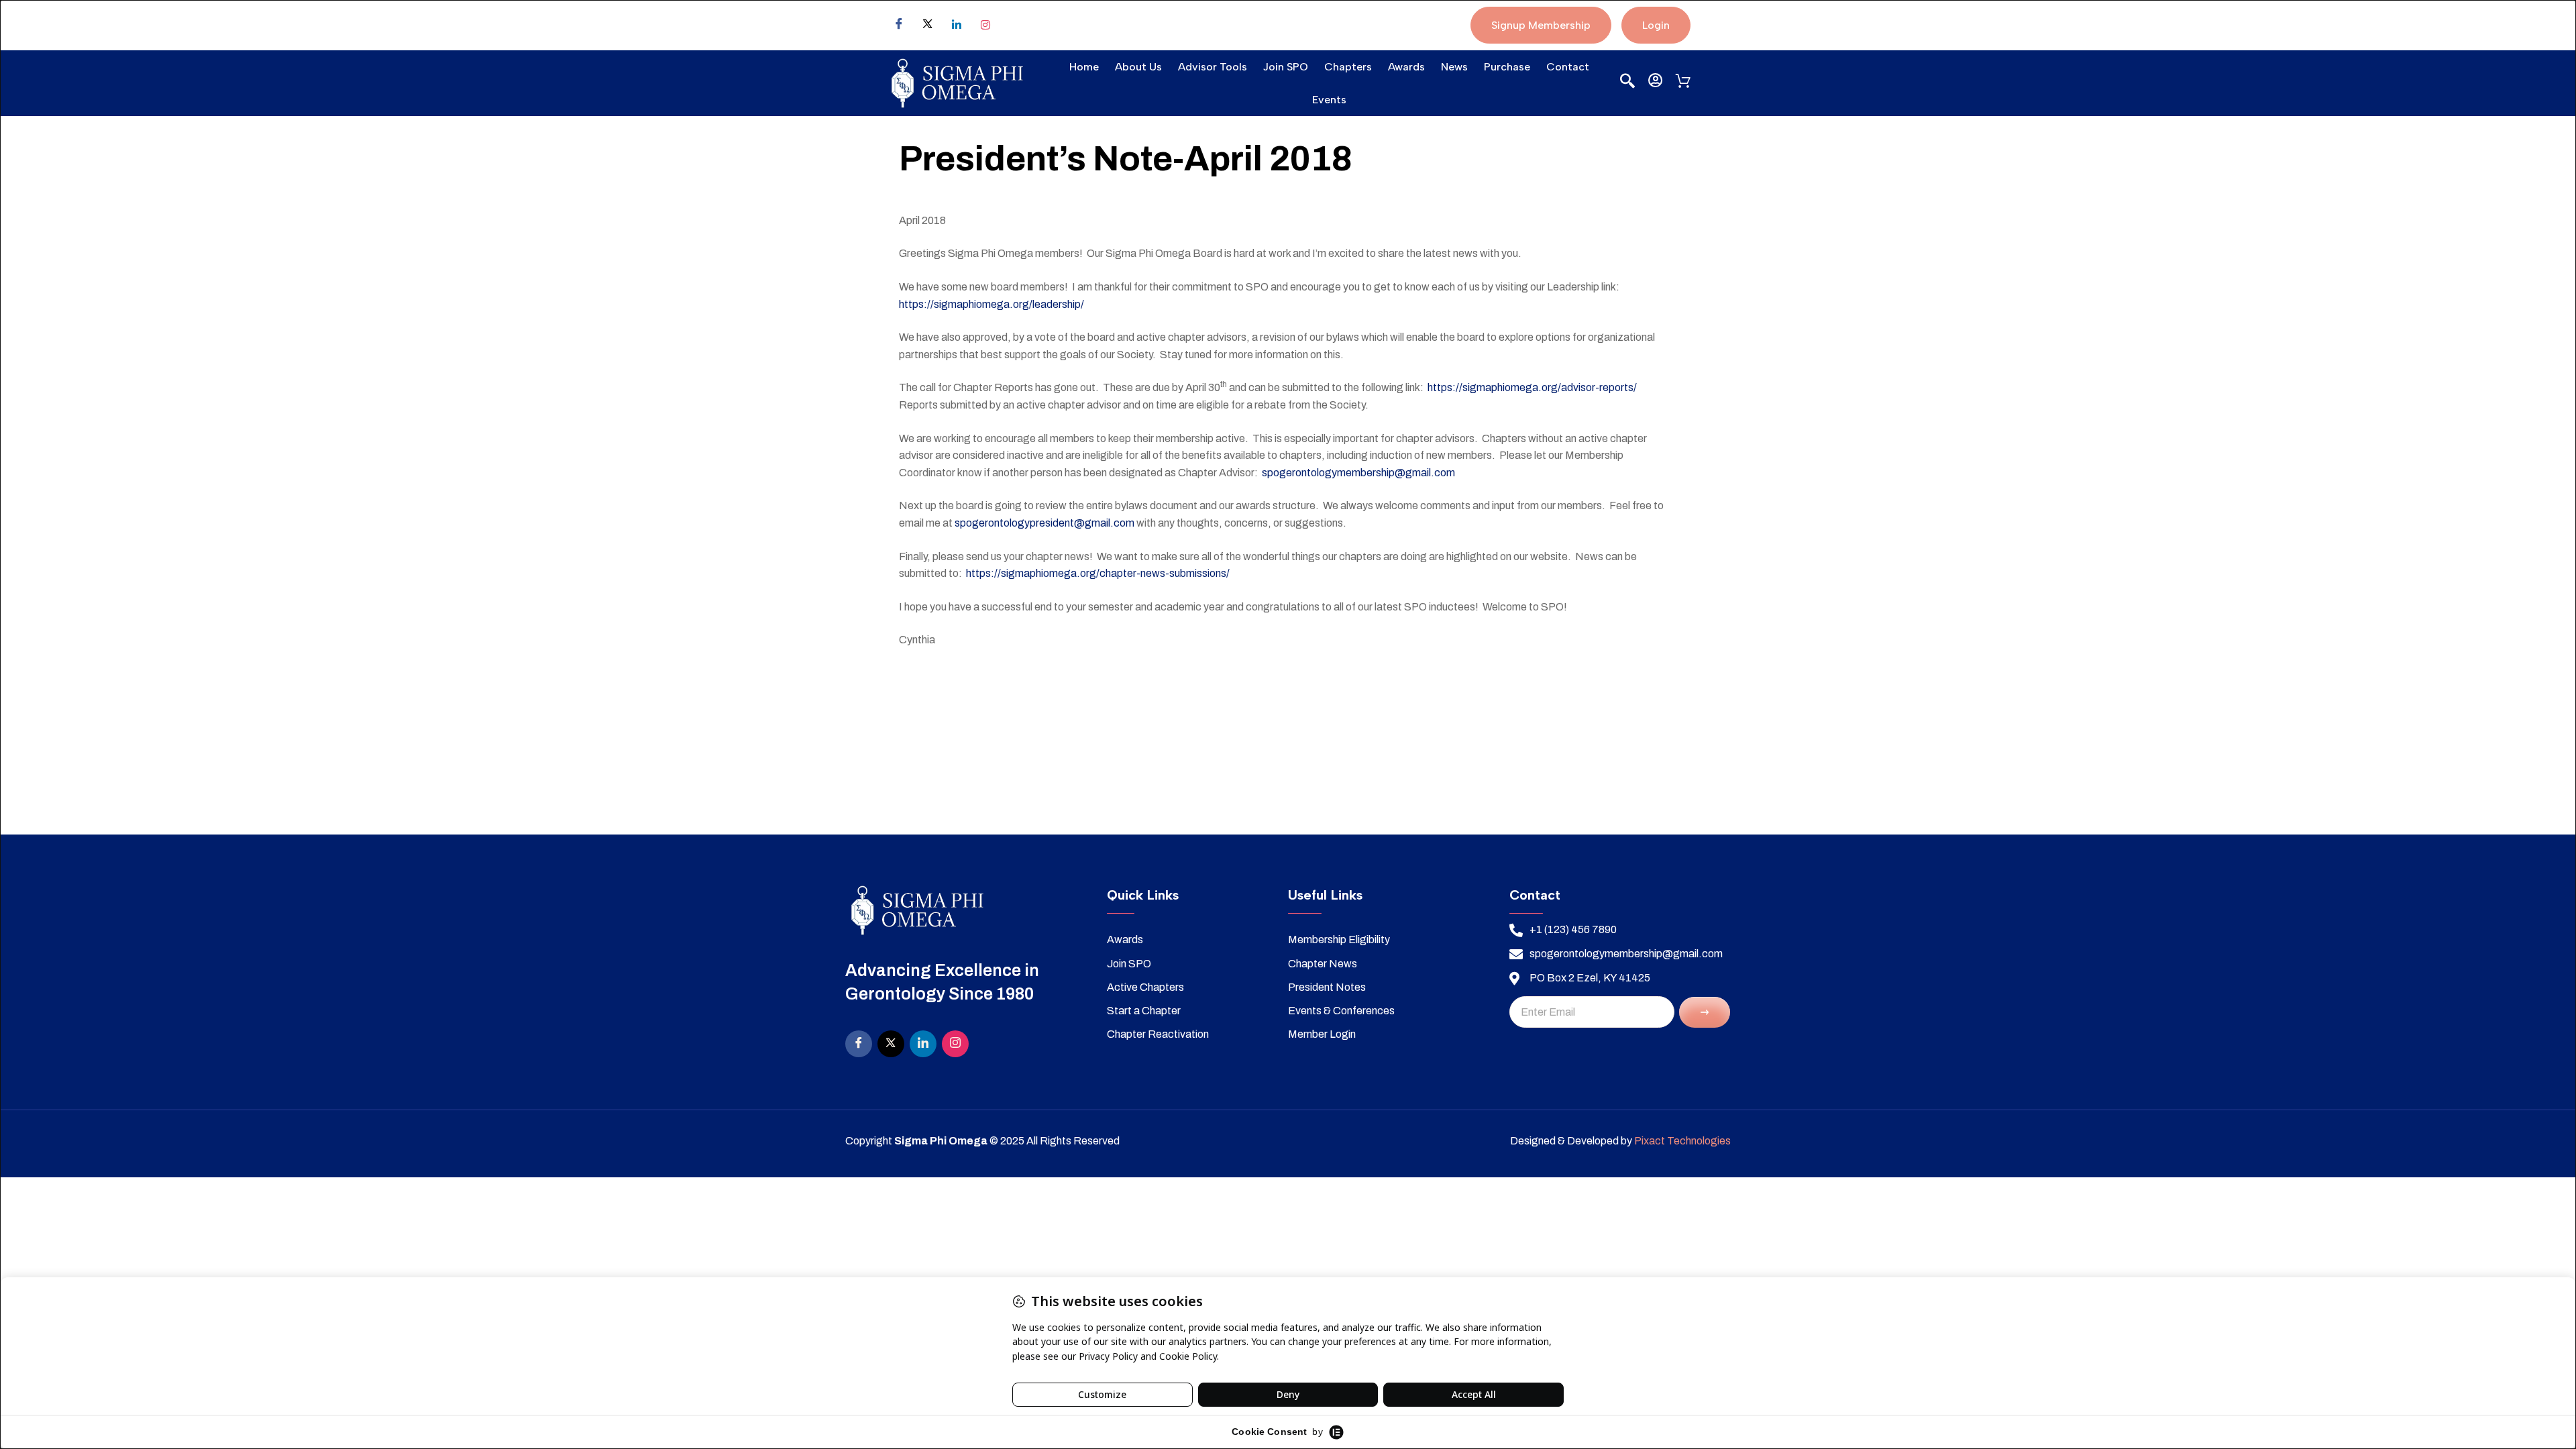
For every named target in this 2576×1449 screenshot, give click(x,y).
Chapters (1348, 67)
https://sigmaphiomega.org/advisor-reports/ (1532, 387)
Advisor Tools (1213, 67)
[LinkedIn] (923, 1044)
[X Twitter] (928, 25)
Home (1084, 67)
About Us (1138, 67)
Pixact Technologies (1682, 1141)
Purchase (1507, 67)
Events (1329, 100)
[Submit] (1705, 1012)
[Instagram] (985, 25)
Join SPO (1286, 67)
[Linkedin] (957, 25)
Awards (1406, 67)
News (1454, 67)
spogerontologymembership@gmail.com (1358, 473)
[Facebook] (899, 25)
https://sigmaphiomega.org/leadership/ (991, 304)
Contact (1568, 67)
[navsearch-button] (1625, 82)
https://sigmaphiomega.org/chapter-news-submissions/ (1098, 573)
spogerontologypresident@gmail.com (1044, 523)
